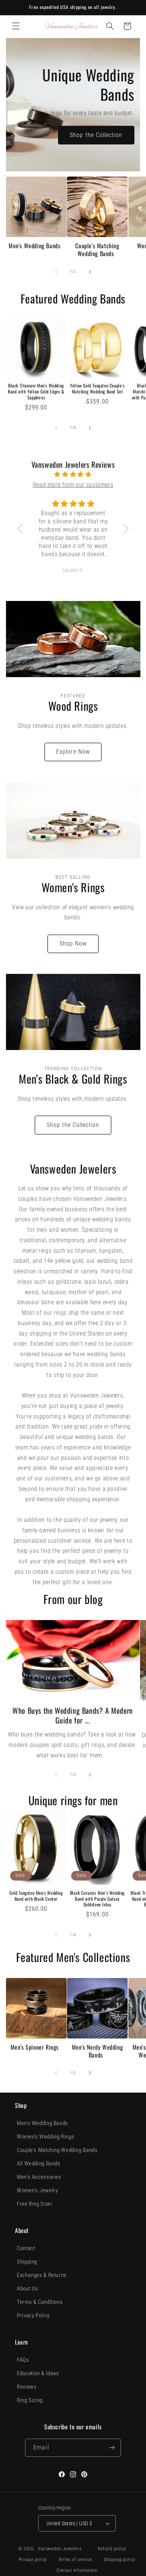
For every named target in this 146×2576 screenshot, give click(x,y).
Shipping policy (119, 2560)
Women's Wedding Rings (45, 2137)
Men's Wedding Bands (34, 246)
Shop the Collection (96, 135)
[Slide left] (56, 272)
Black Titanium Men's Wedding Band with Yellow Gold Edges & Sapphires (36, 391)
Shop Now (73, 943)
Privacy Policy (33, 2315)
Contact (26, 2248)
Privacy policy (33, 2560)
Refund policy (112, 2549)
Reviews (27, 2387)
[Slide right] (90, 272)
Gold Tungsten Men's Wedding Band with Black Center (36, 1896)
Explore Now (73, 752)
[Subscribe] (112, 2448)
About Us (28, 2289)
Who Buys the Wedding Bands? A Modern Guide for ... (73, 1715)
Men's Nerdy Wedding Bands (97, 2051)
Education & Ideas (38, 2373)
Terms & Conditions (40, 2302)
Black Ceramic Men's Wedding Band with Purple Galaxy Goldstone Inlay (97, 1899)
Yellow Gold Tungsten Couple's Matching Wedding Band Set (97, 388)
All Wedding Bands (39, 2164)
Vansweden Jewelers (60, 2549)
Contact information (77, 2570)
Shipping (27, 2262)
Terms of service (75, 2560)
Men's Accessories (39, 2177)
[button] (16, 26)
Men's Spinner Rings (35, 2047)
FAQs (23, 2360)
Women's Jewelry (37, 2190)
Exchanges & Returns (42, 2275)
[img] (73, 474)
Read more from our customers (73, 485)
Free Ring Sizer (35, 2204)
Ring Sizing (30, 2400)
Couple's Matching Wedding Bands (97, 250)
